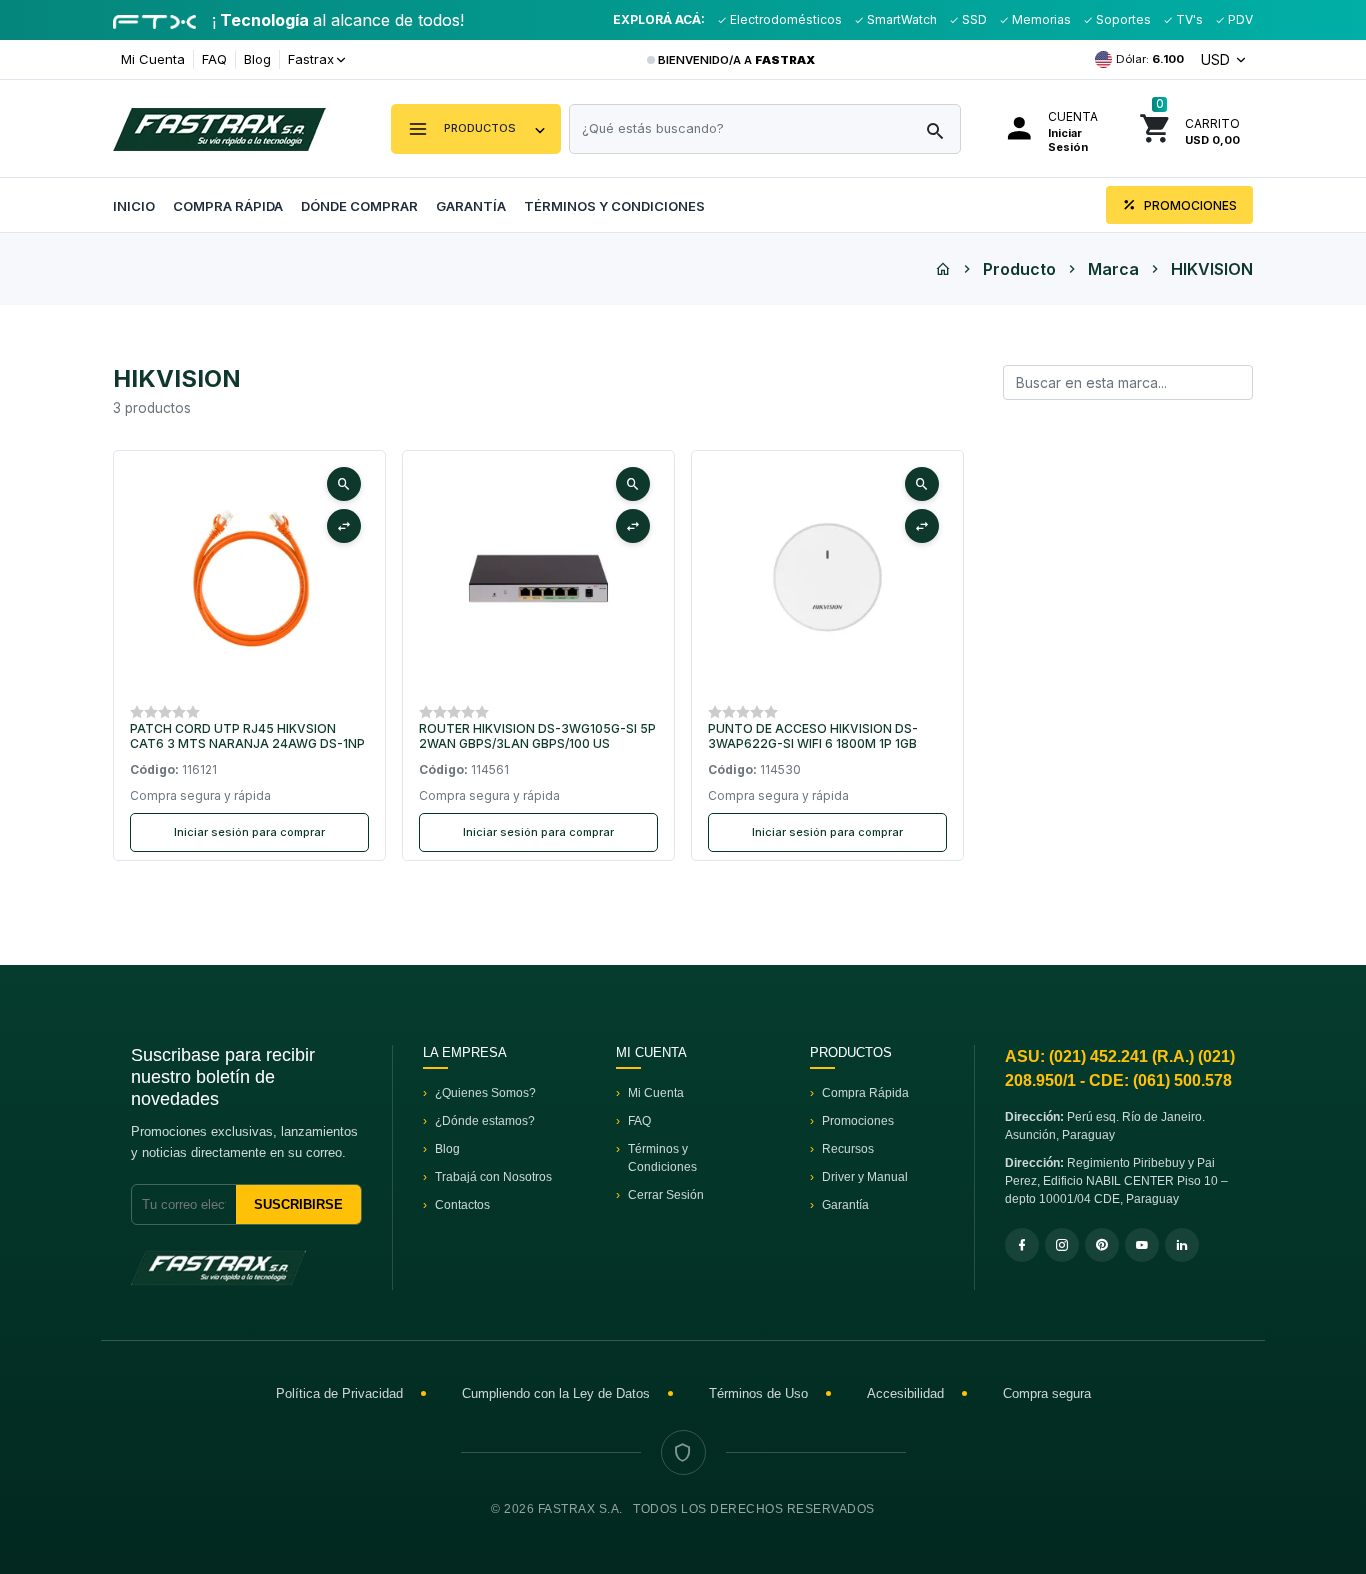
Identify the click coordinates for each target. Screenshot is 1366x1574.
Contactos (462, 1205)
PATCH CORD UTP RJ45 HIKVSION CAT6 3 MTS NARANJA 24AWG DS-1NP (247, 736)
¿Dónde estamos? (485, 1121)
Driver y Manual (865, 1177)
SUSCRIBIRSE (298, 1204)
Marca (1113, 269)
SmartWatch (900, 19)
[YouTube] (1142, 1245)
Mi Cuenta (153, 59)
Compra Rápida (228, 206)
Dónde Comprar (359, 206)
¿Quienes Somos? (485, 1093)
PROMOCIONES (1189, 205)
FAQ (214, 59)
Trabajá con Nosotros (493, 1177)
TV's (1188, 19)
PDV (1239, 19)
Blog (257, 59)
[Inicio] (943, 269)
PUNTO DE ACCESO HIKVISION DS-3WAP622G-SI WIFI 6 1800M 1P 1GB (813, 736)
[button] (476, 129)
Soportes (1122, 19)
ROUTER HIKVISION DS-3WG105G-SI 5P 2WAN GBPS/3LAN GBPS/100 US (537, 736)
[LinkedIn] (1182, 1245)
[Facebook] (1022, 1245)
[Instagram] (1062, 1245)
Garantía (471, 206)
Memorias (1040, 19)
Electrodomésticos (784, 19)
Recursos (848, 1149)
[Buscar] (935, 132)
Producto (1019, 269)
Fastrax (311, 59)
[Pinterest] (1102, 1245)
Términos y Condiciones (614, 206)
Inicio (134, 206)
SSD (973, 19)
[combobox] (765, 129)
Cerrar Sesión (666, 1195)
